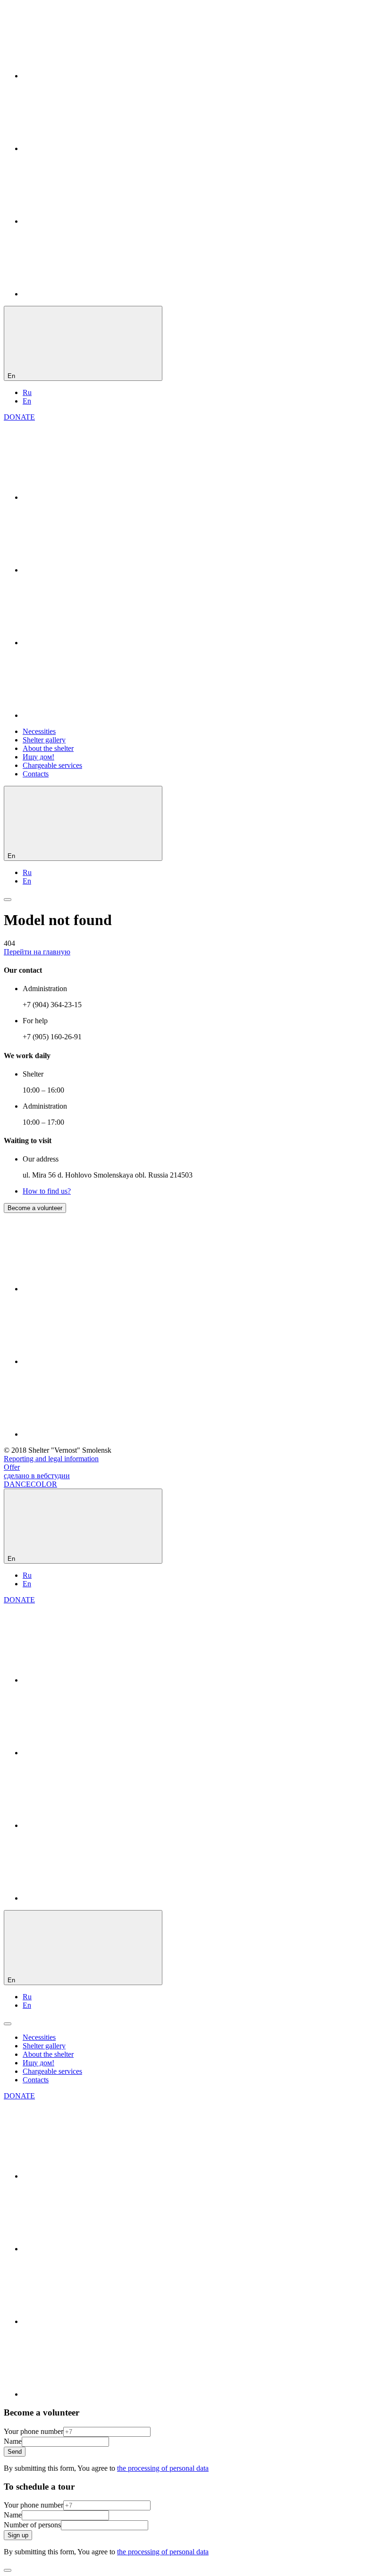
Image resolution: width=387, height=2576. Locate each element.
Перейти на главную (37, 952)
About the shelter (48, 748)
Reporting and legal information (51, 1459)
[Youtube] (93, 221)
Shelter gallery (44, 740)
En (27, 401)
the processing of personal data (163, 2468)
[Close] (8, 2570)
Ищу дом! (38, 757)
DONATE (19, 417)
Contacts (36, 774)
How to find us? (47, 1191)
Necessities (39, 731)
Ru (27, 392)
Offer (12, 1467)
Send (15, 2452)
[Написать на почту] (93, 294)
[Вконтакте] (93, 76)
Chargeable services (52, 765)
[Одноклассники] (93, 148)
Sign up (18, 2535)
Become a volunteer (35, 1208)
